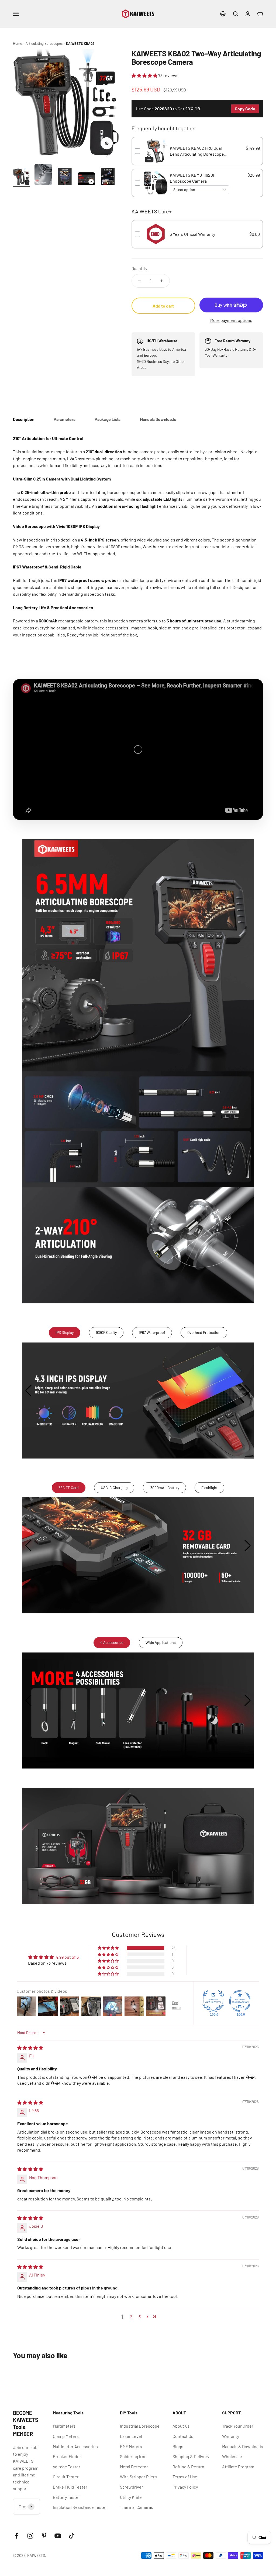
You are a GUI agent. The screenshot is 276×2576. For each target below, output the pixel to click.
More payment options (231, 320)
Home (18, 43)
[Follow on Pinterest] (44, 2536)
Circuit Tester (66, 2477)
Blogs (178, 2446)
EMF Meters (131, 2446)
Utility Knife (131, 2497)
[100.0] (213, 2001)
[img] (30, 2048)
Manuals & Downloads (243, 2446)
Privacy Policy (185, 2487)
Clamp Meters (66, 2436)
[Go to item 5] (108, 178)
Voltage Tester (67, 2467)
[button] (145, 75)
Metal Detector (134, 2467)
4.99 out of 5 (67, 1957)
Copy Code (245, 109)
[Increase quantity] (162, 281)
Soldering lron (133, 2456)
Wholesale (232, 2456)
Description (24, 419)
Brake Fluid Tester (70, 2487)
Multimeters (64, 2426)
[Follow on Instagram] (30, 2536)
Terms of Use (185, 2477)
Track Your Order (238, 2426)
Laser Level (131, 2436)
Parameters (64, 419)
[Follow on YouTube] (58, 2536)
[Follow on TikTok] (72, 2536)
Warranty (231, 2436)
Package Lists (108, 419)
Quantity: (140, 268)
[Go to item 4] (86, 180)
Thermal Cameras (137, 2507)
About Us (181, 2426)
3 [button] (140, 2317)
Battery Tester (66, 2497)
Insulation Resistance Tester (80, 2507)
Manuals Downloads (158, 419)
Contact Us (183, 2436)
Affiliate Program (238, 2467)
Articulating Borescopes (44, 43)
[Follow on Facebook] (17, 2536)
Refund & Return (188, 2467)
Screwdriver (132, 2487)
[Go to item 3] (65, 178)
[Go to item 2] (43, 175)
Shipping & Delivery (191, 2456)
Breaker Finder (67, 2456)
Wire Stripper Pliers (138, 2477)
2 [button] (131, 2317)
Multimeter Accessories (75, 2446)
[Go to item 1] (22, 178)
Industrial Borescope (140, 2426)
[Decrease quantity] (140, 281)
